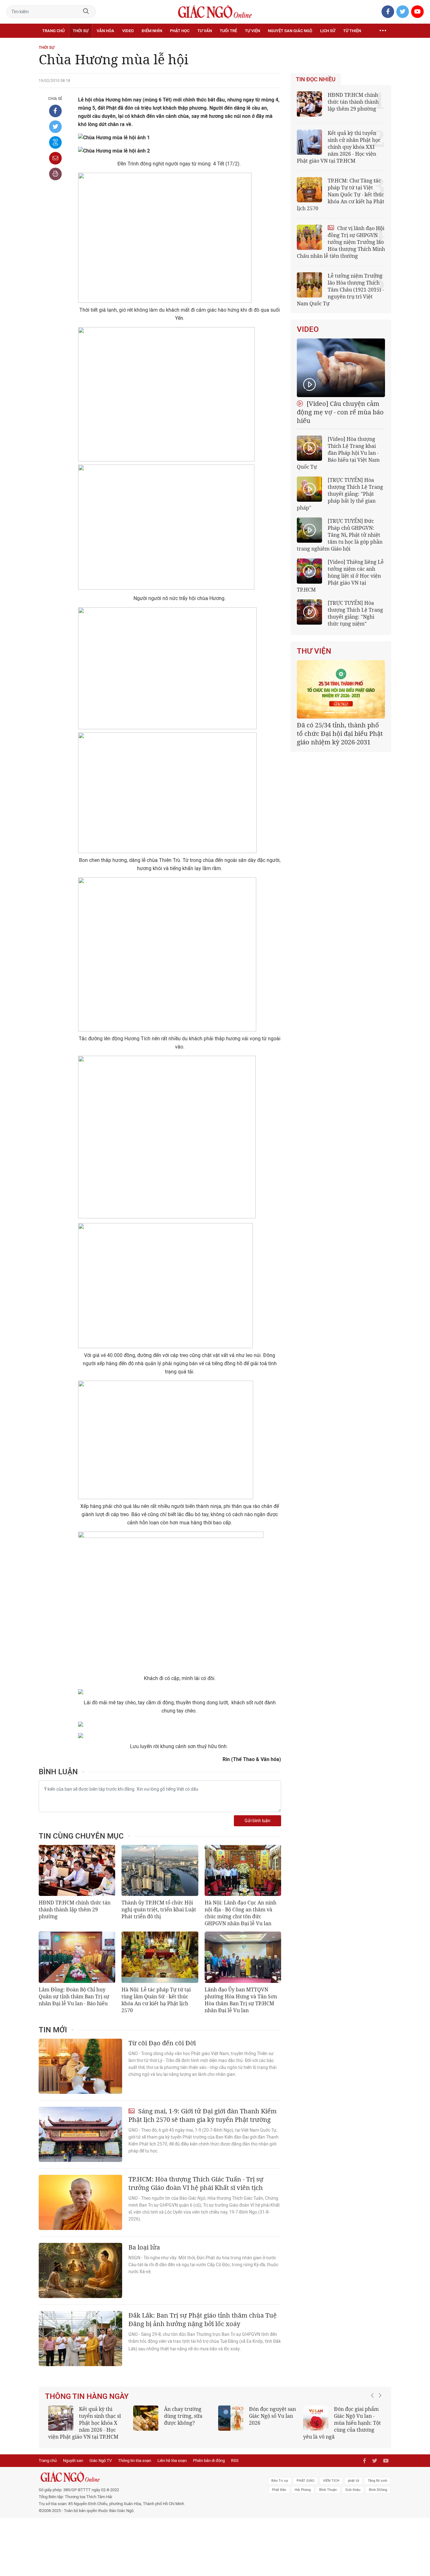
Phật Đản (279, 2497)
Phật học (180, 31)
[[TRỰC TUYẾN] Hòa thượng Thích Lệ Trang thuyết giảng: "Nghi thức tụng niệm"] (309, 612)
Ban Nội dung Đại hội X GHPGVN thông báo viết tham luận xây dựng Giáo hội (340, 734)
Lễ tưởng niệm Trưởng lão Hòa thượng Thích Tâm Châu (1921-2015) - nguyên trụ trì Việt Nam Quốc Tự (340, 290)
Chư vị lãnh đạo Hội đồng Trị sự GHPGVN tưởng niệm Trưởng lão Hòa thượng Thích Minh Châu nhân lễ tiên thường (341, 242)
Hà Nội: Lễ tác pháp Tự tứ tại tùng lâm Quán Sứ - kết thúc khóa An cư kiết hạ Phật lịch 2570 (156, 2000)
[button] (374, 2423)
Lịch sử (328, 31)
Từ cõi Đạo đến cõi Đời (162, 2043)
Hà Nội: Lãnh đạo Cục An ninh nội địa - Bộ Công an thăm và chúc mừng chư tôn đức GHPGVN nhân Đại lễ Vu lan (240, 1913)
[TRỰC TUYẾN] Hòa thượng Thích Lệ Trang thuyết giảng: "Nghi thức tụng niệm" (355, 613)
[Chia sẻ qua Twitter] (55, 127)
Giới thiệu (353, 2497)
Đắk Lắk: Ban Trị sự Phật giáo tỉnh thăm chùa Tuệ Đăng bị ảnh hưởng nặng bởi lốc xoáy (203, 2319)
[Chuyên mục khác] (383, 31)
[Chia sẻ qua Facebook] (55, 111)
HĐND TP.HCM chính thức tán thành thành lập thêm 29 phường (75, 1909)
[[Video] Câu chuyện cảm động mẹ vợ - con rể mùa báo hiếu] (341, 368)
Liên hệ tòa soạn (172, 2467)
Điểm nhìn (152, 31)
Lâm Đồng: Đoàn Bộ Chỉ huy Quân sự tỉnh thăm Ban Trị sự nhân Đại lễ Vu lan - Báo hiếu (74, 1996)
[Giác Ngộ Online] (144, 2484)
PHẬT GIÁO (306, 2488)
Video (128, 31)
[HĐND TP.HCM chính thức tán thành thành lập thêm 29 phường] (77, 1870)
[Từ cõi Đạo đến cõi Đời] (80, 2066)
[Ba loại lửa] (80, 2270)
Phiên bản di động (209, 2467)
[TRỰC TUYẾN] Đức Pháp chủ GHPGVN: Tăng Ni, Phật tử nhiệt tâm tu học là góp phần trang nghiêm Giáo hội (340, 535)
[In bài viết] (55, 174)
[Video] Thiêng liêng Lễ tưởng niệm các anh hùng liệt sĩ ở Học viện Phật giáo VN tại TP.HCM (340, 576)
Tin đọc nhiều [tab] (316, 79)
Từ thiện (352, 31)
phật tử (354, 2488)
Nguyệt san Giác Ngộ (290, 31)
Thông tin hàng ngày (87, 2396)
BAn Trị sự (280, 2488)
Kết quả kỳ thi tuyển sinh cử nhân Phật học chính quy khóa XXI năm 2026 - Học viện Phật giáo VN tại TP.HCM (339, 147)
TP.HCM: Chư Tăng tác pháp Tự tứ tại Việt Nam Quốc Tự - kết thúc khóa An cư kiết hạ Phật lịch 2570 (341, 194)
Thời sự (81, 31)
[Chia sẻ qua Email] (55, 158)
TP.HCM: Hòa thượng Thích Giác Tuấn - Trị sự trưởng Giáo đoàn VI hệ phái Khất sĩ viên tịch (196, 2183)
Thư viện (314, 651)
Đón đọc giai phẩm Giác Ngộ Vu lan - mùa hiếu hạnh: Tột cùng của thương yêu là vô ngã (342, 2423)
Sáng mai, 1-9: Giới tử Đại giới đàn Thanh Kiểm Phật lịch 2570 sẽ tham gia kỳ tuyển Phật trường (203, 2115)
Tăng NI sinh (377, 2488)
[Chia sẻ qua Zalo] (55, 142)
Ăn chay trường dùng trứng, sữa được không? (183, 2416)
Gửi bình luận (257, 1821)
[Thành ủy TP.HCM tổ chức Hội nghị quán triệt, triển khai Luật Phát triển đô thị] (160, 1870)
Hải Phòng (303, 2497)
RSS (235, 2467)
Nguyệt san (73, 2467)
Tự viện (252, 31)
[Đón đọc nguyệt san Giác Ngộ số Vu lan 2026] (231, 2418)
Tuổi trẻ (228, 31)
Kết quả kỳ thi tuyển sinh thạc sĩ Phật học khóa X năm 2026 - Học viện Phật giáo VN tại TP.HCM (85, 2423)
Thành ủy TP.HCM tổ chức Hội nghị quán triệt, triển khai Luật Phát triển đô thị (159, 1909)
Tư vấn (205, 31)
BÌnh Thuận (328, 2497)
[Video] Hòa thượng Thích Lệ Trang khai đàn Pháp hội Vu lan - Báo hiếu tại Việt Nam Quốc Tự (338, 453)
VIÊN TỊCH (331, 2488)
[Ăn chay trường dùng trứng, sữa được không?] (146, 2418)
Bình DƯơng (378, 2497)
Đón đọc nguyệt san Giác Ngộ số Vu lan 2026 (272, 2416)
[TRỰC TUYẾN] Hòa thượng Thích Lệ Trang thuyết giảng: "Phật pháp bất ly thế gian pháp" (340, 494)
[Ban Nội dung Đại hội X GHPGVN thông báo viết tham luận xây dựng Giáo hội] (341, 689)
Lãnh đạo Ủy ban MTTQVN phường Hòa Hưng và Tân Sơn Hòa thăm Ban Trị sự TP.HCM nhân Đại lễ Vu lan (241, 2000)
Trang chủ (53, 31)
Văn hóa (105, 31)
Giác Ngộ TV (101, 2467)
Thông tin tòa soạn (135, 2467)
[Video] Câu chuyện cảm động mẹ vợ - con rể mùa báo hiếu (340, 412)
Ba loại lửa (144, 2247)
